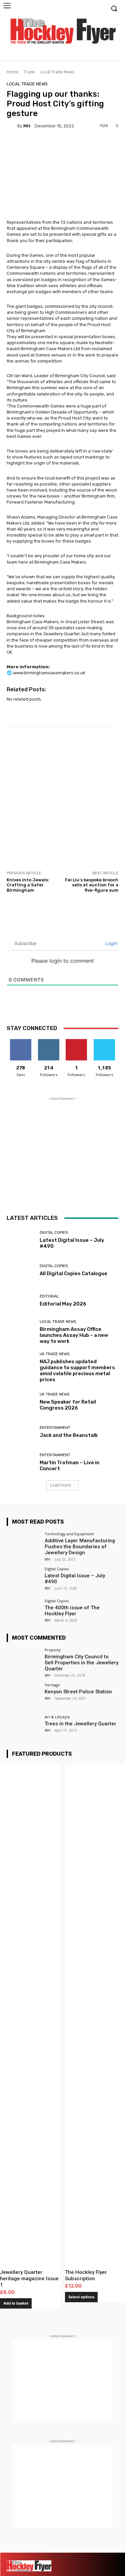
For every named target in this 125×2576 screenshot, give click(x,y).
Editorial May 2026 (63, 1304)
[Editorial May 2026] (21, 1301)
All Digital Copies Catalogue (73, 1273)
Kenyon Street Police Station (78, 1692)
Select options (81, 2297)
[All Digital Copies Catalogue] (21, 1270)
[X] (102, 56)
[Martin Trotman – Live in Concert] (21, 1462)
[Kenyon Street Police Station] (23, 1695)
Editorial (49, 1296)
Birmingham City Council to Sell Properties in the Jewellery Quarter (81, 1663)
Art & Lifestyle (57, 1717)
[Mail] (89, 2558)
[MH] (12, 126)
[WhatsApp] (112, 2570)
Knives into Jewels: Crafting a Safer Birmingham (28, 885)
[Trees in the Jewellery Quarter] (23, 1728)
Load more (60, 1485)
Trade (29, 72)
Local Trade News (57, 72)
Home (12, 72)
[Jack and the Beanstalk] (21, 1432)
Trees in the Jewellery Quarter (80, 1724)
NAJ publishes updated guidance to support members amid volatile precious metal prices (77, 1371)
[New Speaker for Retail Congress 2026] (21, 1402)
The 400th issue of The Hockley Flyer (72, 1611)
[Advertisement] (63, 815)
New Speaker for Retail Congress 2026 (68, 1405)
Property (53, 1650)
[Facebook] (82, 56)
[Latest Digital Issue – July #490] (21, 1240)
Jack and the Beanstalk (69, 1435)
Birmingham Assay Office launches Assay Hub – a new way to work (74, 1335)
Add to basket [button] (16, 2303)
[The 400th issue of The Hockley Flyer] (23, 1611)
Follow (48, 1042)
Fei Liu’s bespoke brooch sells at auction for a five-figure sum (92, 885)
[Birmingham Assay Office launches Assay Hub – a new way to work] (21, 1331)
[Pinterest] (101, 2558)
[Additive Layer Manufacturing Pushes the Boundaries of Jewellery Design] (23, 1544)
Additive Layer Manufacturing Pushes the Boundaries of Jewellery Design (80, 1547)
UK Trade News (54, 1354)
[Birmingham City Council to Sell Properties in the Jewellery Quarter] (23, 1660)
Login (111, 943)
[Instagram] (92, 56)
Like (20, 1042)
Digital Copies (54, 1233)
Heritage (52, 1685)
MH (27, 126)
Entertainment (55, 1428)
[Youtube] (112, 56)
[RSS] (112, 2558)
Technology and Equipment (69, 1534)
